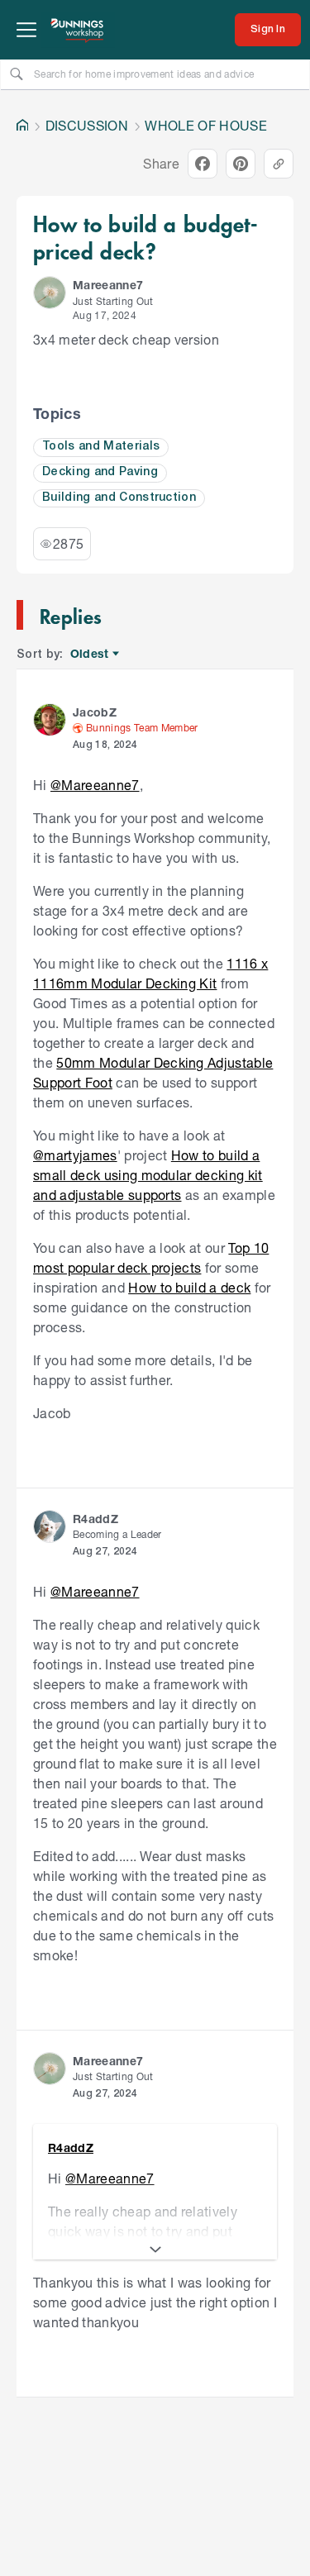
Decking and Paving (100, 472)
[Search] (17, 74)
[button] (50, 293)
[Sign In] (268, 30)
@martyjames (75, 1155)
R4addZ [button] (95, 1519)
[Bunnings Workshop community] (78, 30)
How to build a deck (189, 1287)
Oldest (91, 654)
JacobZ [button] (95, 712)
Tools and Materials (101, 447)
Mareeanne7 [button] (108, 285)
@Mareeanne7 (95, 785)
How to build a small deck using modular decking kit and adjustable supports (148, 1175)
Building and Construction (119, 498)
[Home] (22, 126)
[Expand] (155, 2250)
